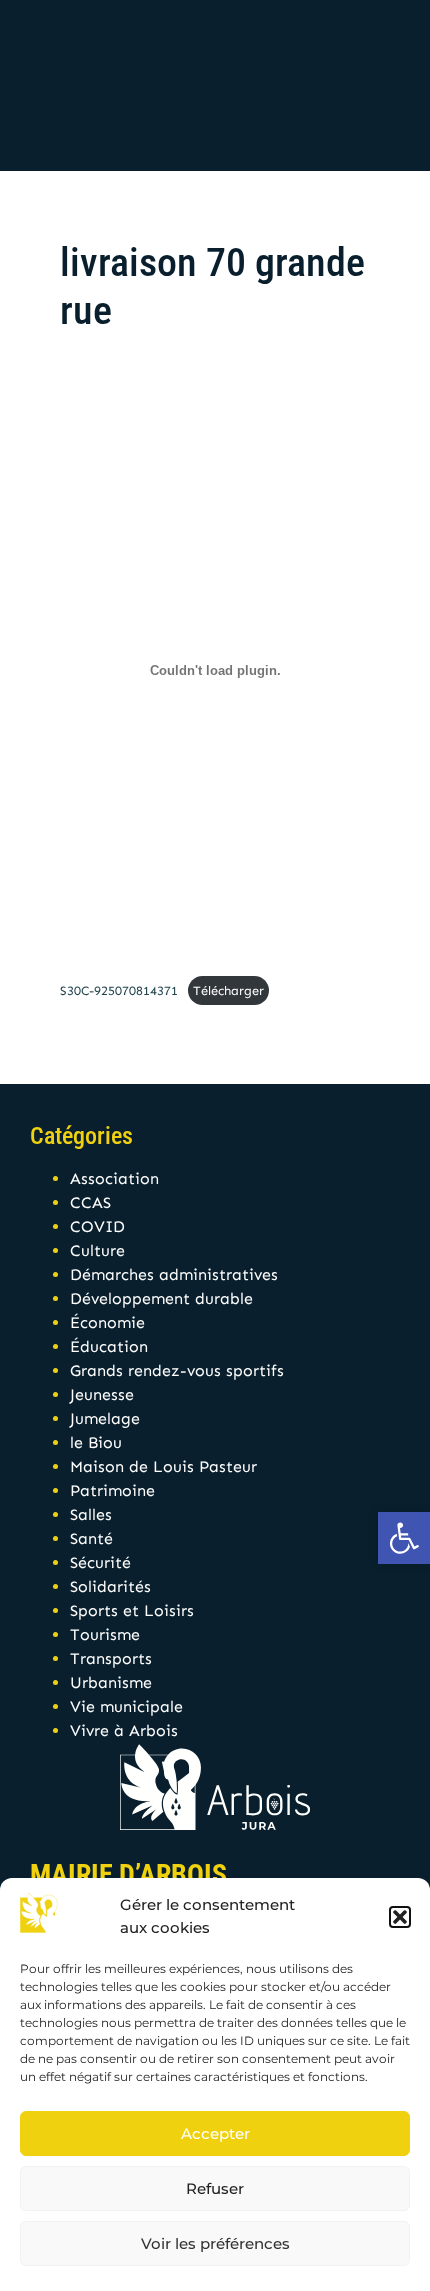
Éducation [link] (109, 1346)
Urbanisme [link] (111, 1682)
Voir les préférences (215, 2243)
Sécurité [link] (100, 1562)
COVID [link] (97, 1226)
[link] (404, 1538)
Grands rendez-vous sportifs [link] (177, 1370)
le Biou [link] (96, 1442)
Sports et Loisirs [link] (132, 1610)
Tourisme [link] (105, 1634)
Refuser (215, 2188)
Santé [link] (91, 1538)
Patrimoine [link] (112, 1490)
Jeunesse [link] (102, 1394)
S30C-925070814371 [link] (119, 990)
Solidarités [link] (110, 1586)
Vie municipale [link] (126, 1706)
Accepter (215, 2133)
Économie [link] (107, 1322)
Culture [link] (97, 1250)
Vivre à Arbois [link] (124, 1730)
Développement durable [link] (161, 1298)
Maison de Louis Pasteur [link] (163, 1466)
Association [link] (114, 1178)
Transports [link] (111, 1658)
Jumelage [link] (105, 1418)
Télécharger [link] (228, 990)
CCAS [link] (90, 1202)
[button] (400, 1917)
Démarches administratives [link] (174, 1274)
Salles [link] (91, 1514)
